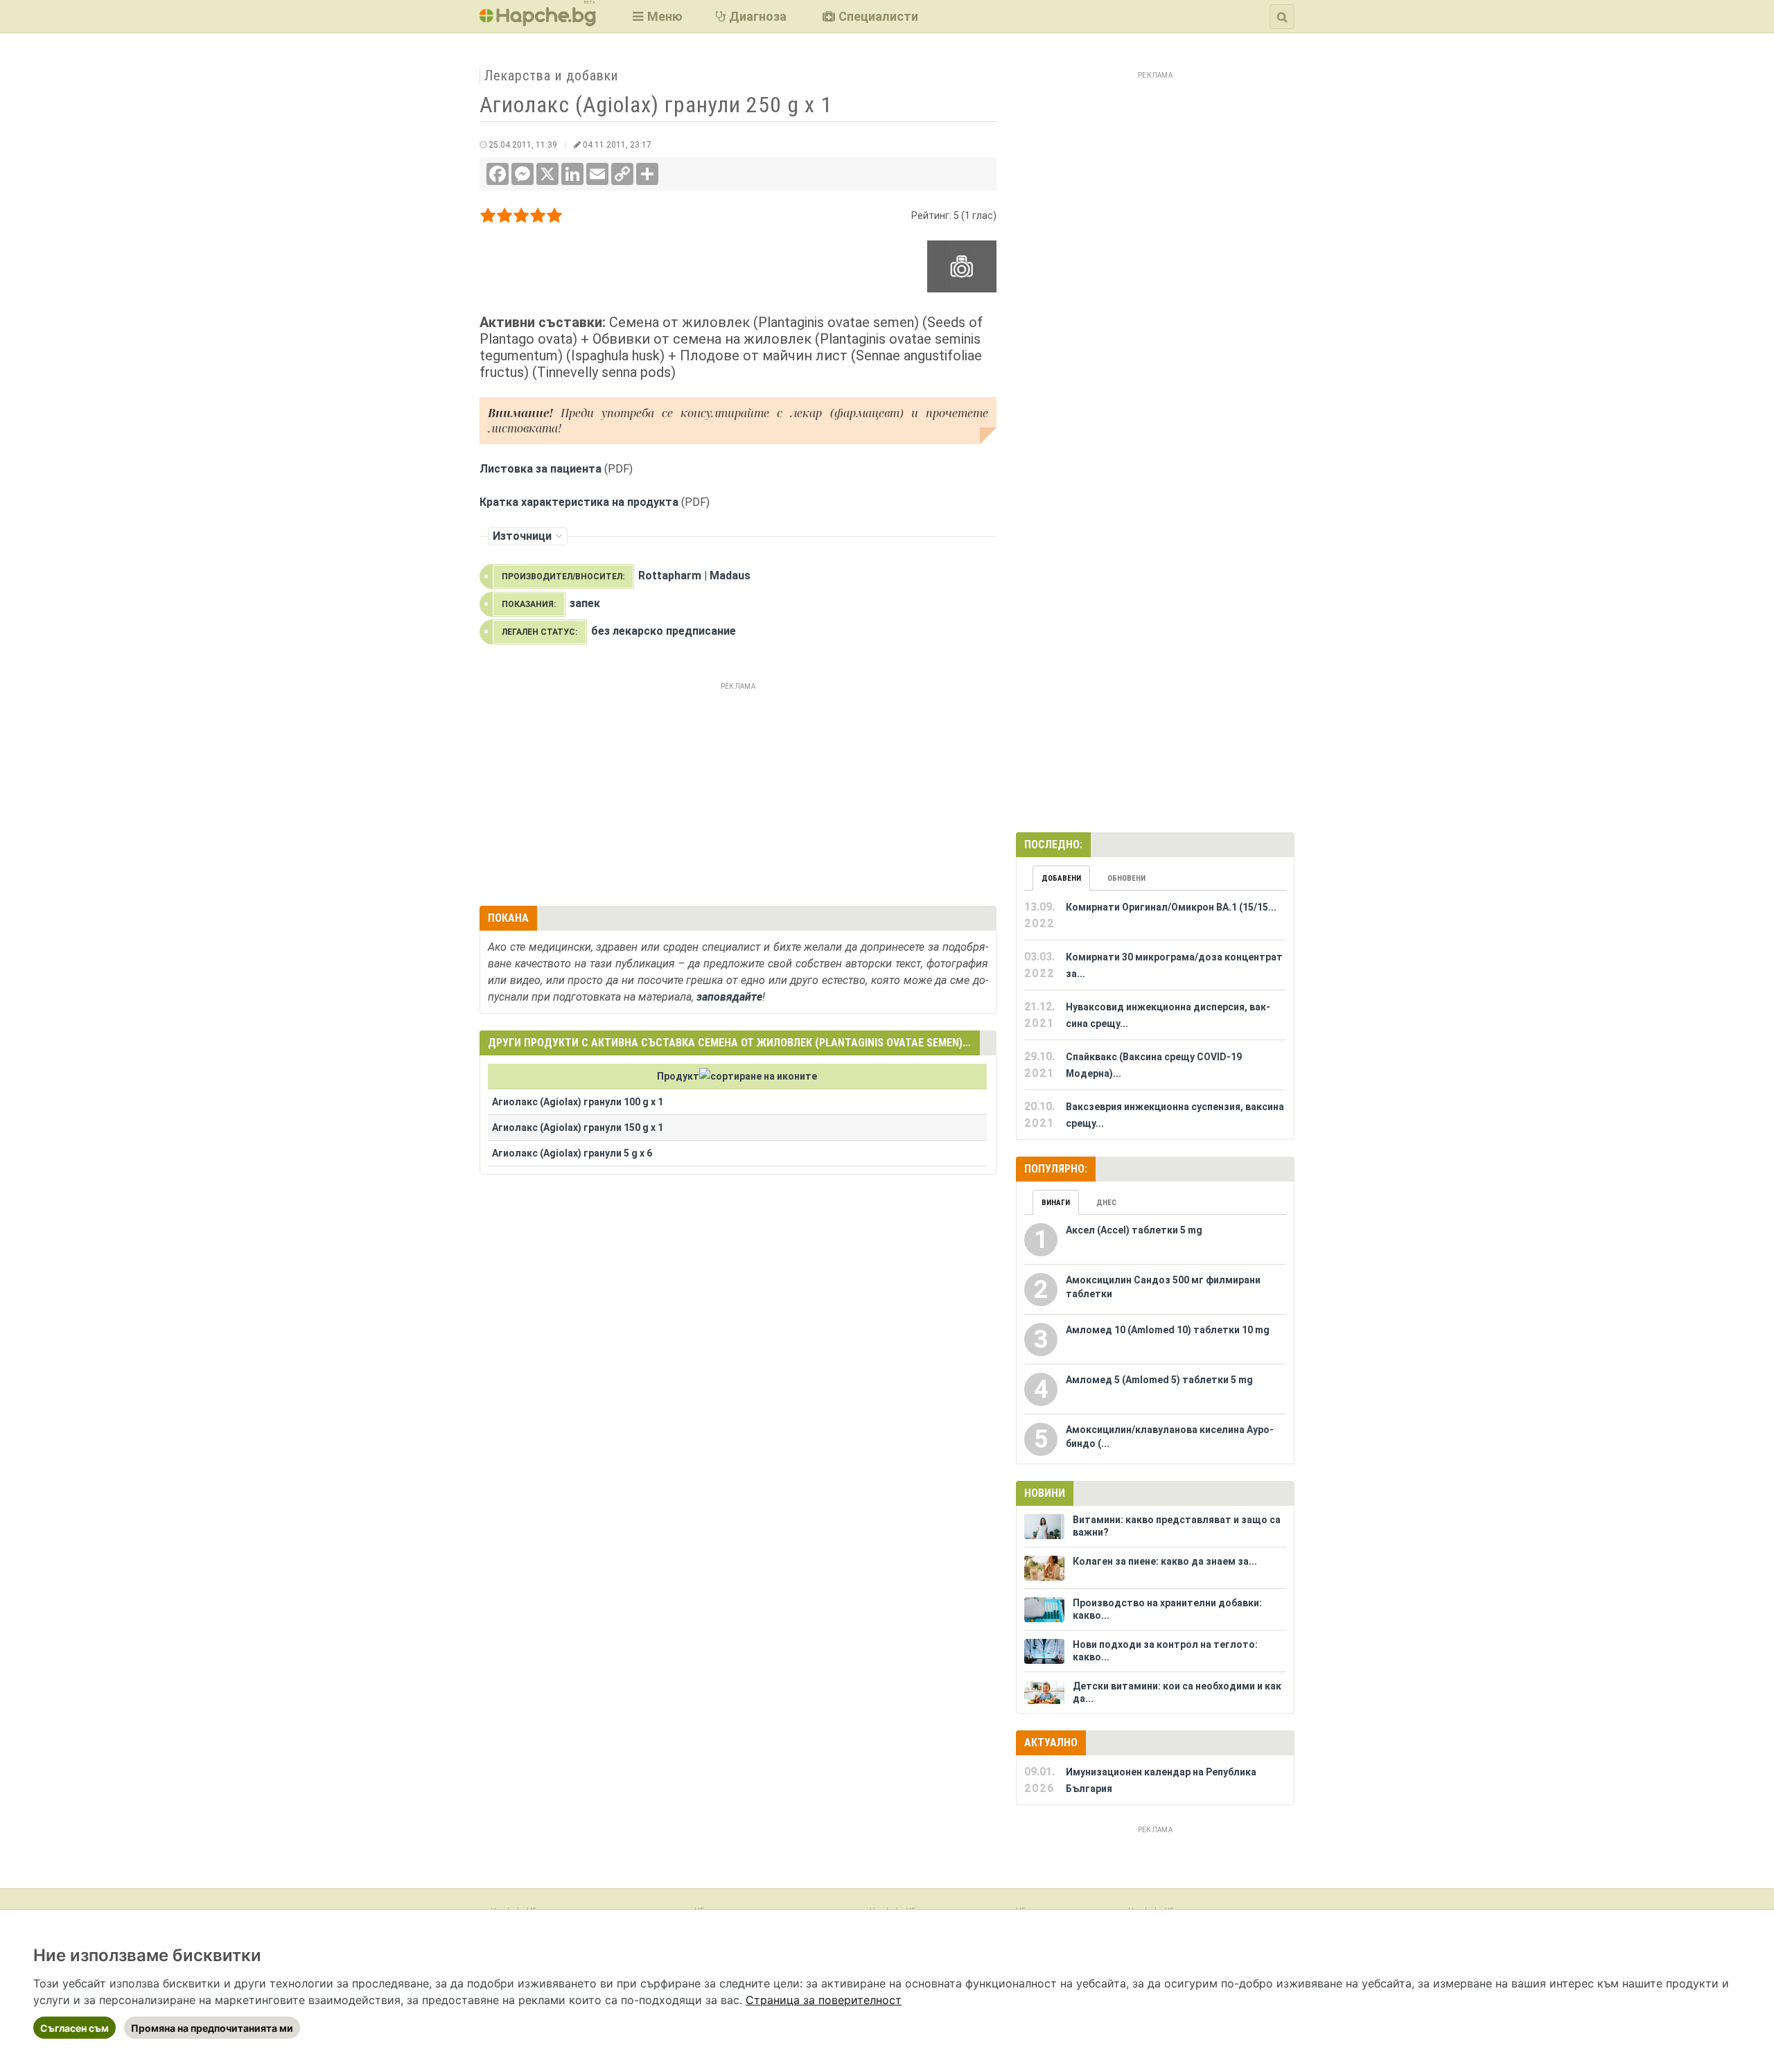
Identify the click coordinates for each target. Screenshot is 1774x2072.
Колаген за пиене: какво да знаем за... (1165, 1561)
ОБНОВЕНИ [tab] (1126, 878)
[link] (824, 2000)
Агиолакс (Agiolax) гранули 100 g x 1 (578, 1102)
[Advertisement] (738, 792)
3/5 (521, 218)
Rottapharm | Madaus (694, 576)
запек (585, 603)
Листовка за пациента (541, 469)
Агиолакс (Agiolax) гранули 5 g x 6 (572, 1153)
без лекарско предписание (664, 631)
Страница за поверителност (824, 2000)
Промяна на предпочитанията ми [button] (212, 2028)
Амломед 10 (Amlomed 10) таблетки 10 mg (1168, 1330)
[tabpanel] (1155, 1015)
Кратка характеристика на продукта (579, 502)
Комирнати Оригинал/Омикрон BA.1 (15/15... (1171, 907)
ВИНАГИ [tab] (1056, 1203)
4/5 (538, 218)
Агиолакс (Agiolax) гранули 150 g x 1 (578, 1127)
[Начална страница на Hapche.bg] (538, 22)
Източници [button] (522, 536)
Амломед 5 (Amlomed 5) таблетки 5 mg (1159, 1380)
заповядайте (729, 997)
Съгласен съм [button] (74, 2028)
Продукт (678, 1076)
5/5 (555, 218)
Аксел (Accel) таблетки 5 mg (1134, 1230)
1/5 (488, 218)
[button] (656, 16)
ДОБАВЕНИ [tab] (1061, 878)
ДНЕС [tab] (1106, 1203)
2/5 (505, 218)
